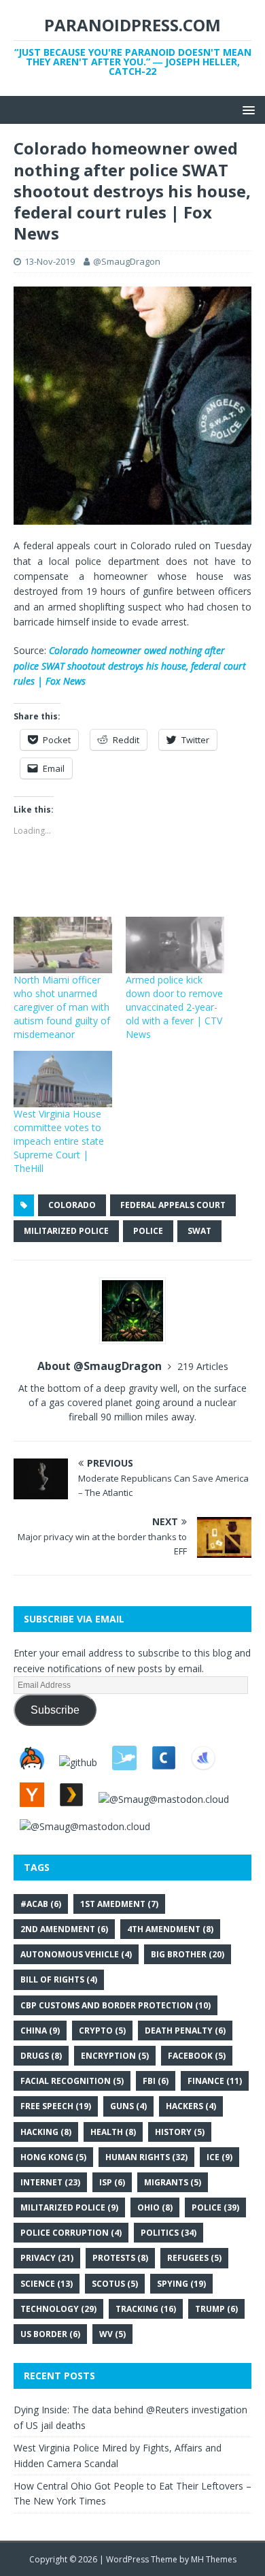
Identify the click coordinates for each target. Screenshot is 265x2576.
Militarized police (66, 1231)
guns (128, 2106)
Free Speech (56, 2106)
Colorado (72, 1205)
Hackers (191, 2106)
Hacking (46, 2132)
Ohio (155, 2207)
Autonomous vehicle (76, 1954)
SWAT (199, 1231)
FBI (156, 2081)
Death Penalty (185, 2031)
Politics (169, 2233)
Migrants (173, 2182)
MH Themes (214, 2559)
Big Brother (188, 1954)
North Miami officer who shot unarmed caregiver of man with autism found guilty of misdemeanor (62, 1007)
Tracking (146, 2309)
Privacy (47, 2258)
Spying (181, 2284)
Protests (120, 2258)
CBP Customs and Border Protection (116, 2005)
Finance (215, 2081)
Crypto (102, 2031)
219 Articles (203, 1366)
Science (47, 2284)
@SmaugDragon (127, 261)
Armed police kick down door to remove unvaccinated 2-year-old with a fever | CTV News (174, 1007)
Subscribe (55, 1710)
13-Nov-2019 (50, 261)
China (40, 2031)
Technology (58, 2309)
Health (113, 2132)
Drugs (41, 2056)
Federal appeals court (173, 1205)
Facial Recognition (72, 2081)
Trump (216, 2309)
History (180, 2132)
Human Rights (146, 2157)
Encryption (115, 2056)
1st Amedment (119, 1904)
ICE (219, 2157)
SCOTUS (115, 2284)
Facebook (197, 2056)
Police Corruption (71, 2233)
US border (50, 2334)
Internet (50, 2182)
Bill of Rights (59, 1979)
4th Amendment (170, 1929)
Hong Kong (53, 2157)
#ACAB (41, 1904)
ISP (112, 2182)
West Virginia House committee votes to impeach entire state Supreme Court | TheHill (59, 1141)
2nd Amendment (64, 1929)
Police (148, 1231)
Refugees (194, 2258)
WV (112, 2334)
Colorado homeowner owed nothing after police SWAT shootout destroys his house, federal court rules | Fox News (130, 666)
